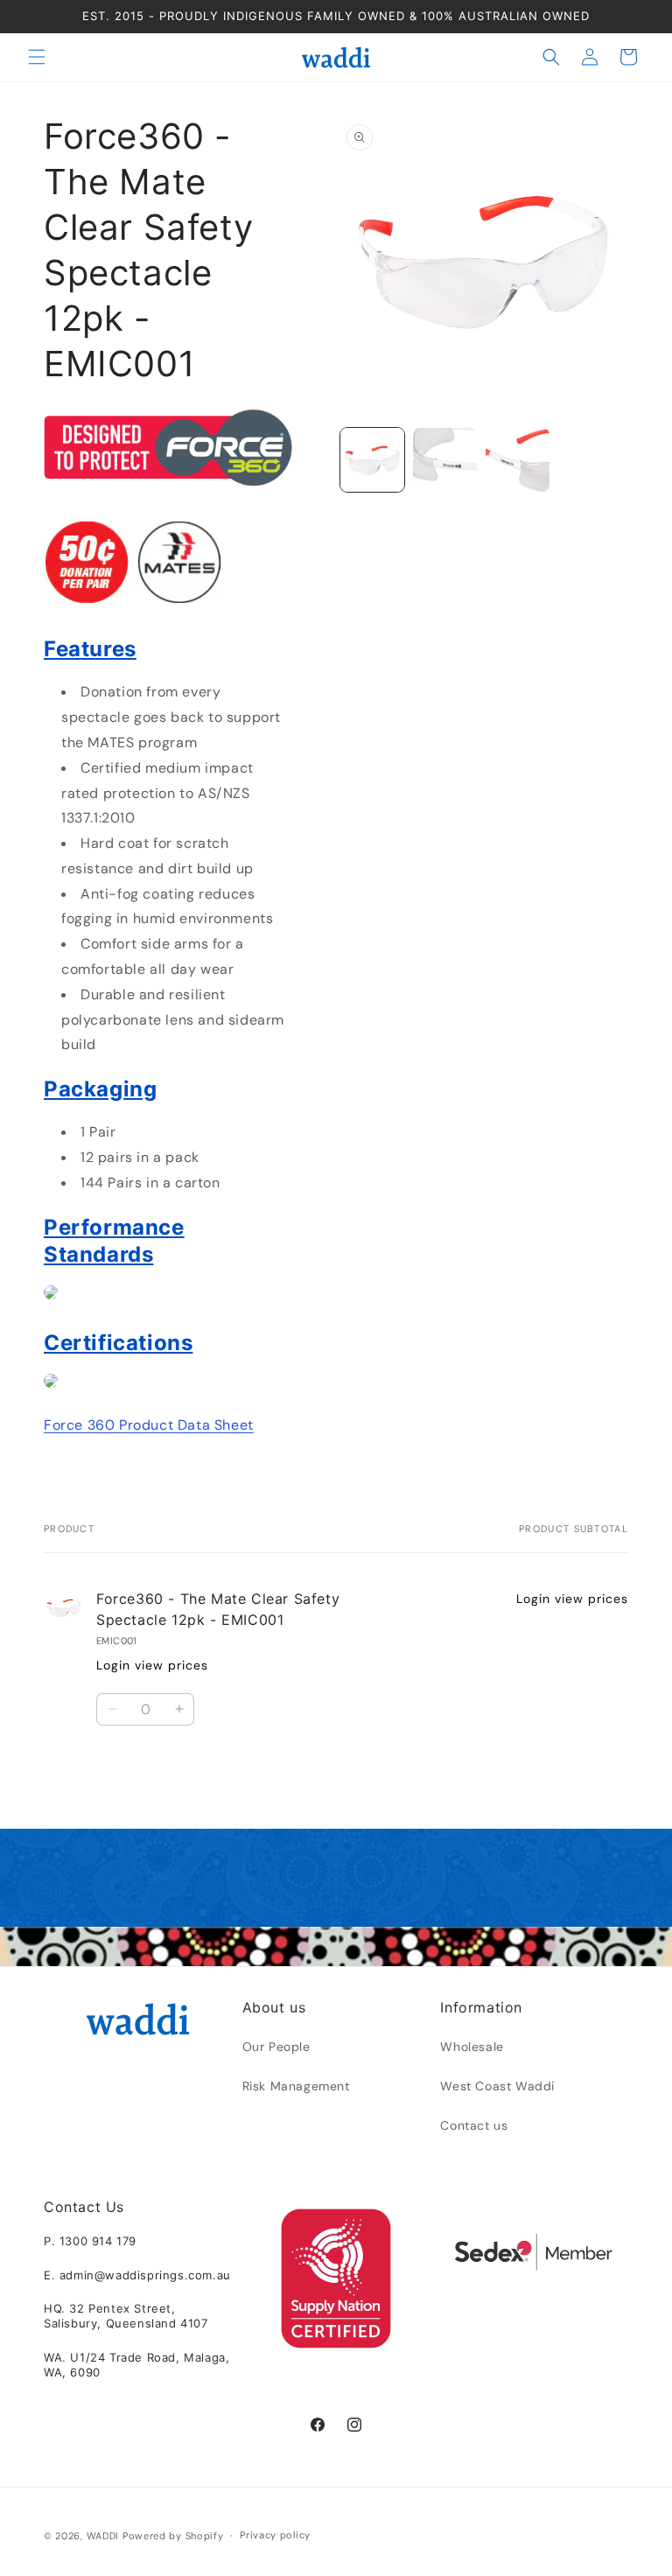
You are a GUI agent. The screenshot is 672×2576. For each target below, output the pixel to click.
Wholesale (472, 2047)
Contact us (474, 2125)
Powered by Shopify (173, 2536)
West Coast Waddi (497, 2086)
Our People (276, 2047)
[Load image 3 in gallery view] (518, 460)
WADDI (103, 2536)
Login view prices (152, 1665)
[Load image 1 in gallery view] (372, 460)
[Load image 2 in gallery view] (445, 460)
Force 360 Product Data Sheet (149, 1425)
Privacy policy (275, 2535)
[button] (37, 57)
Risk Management (296, 2086)
